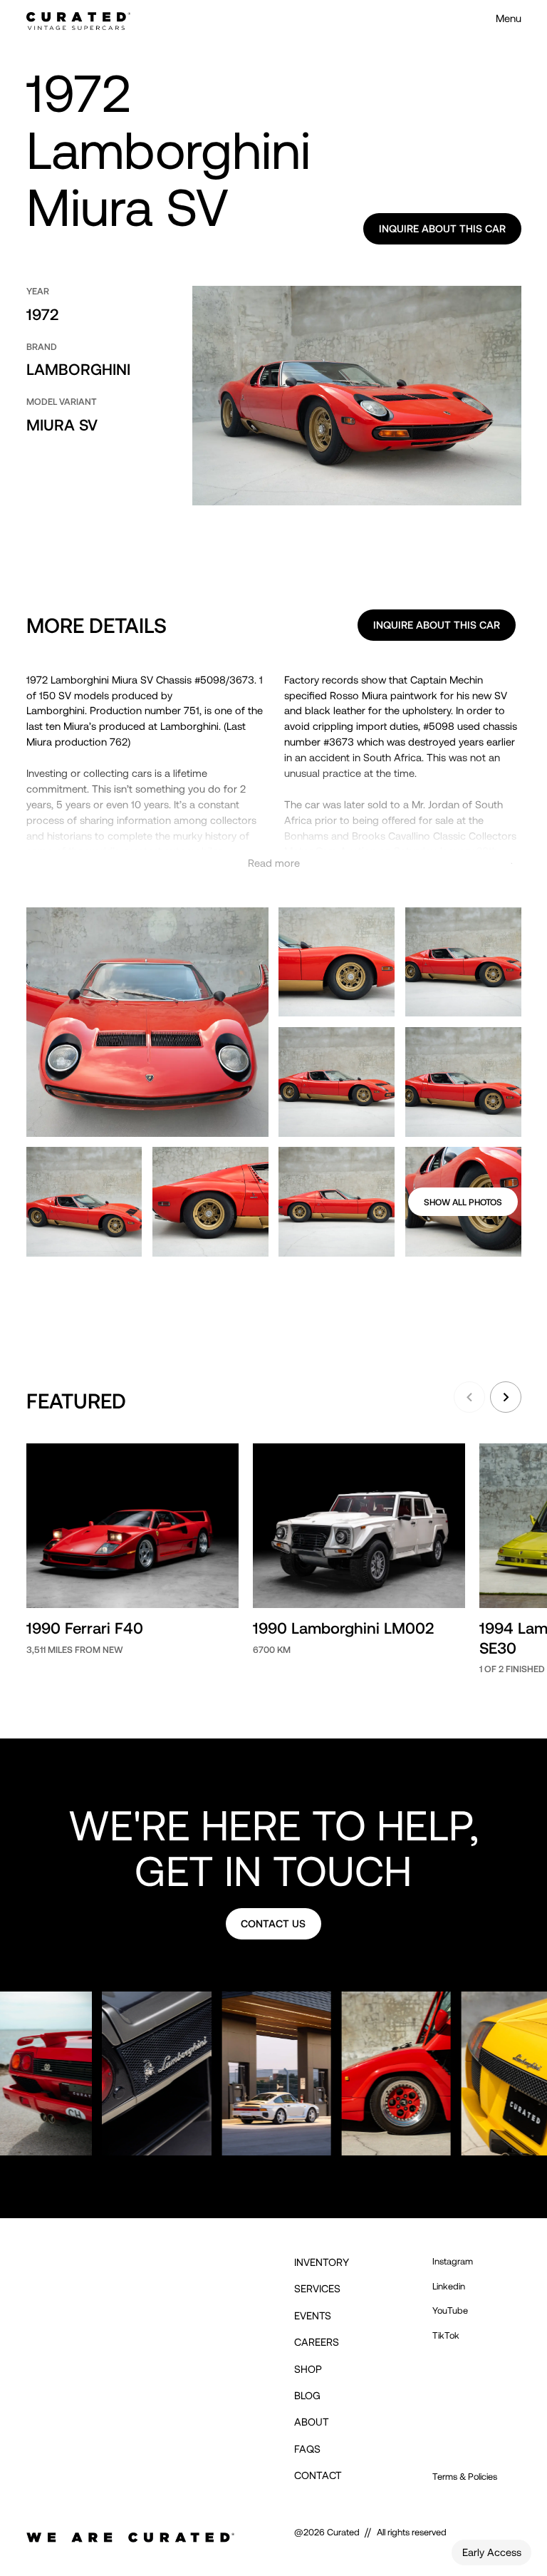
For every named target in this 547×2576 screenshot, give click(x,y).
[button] (469, 1397)
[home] (78, 19)
